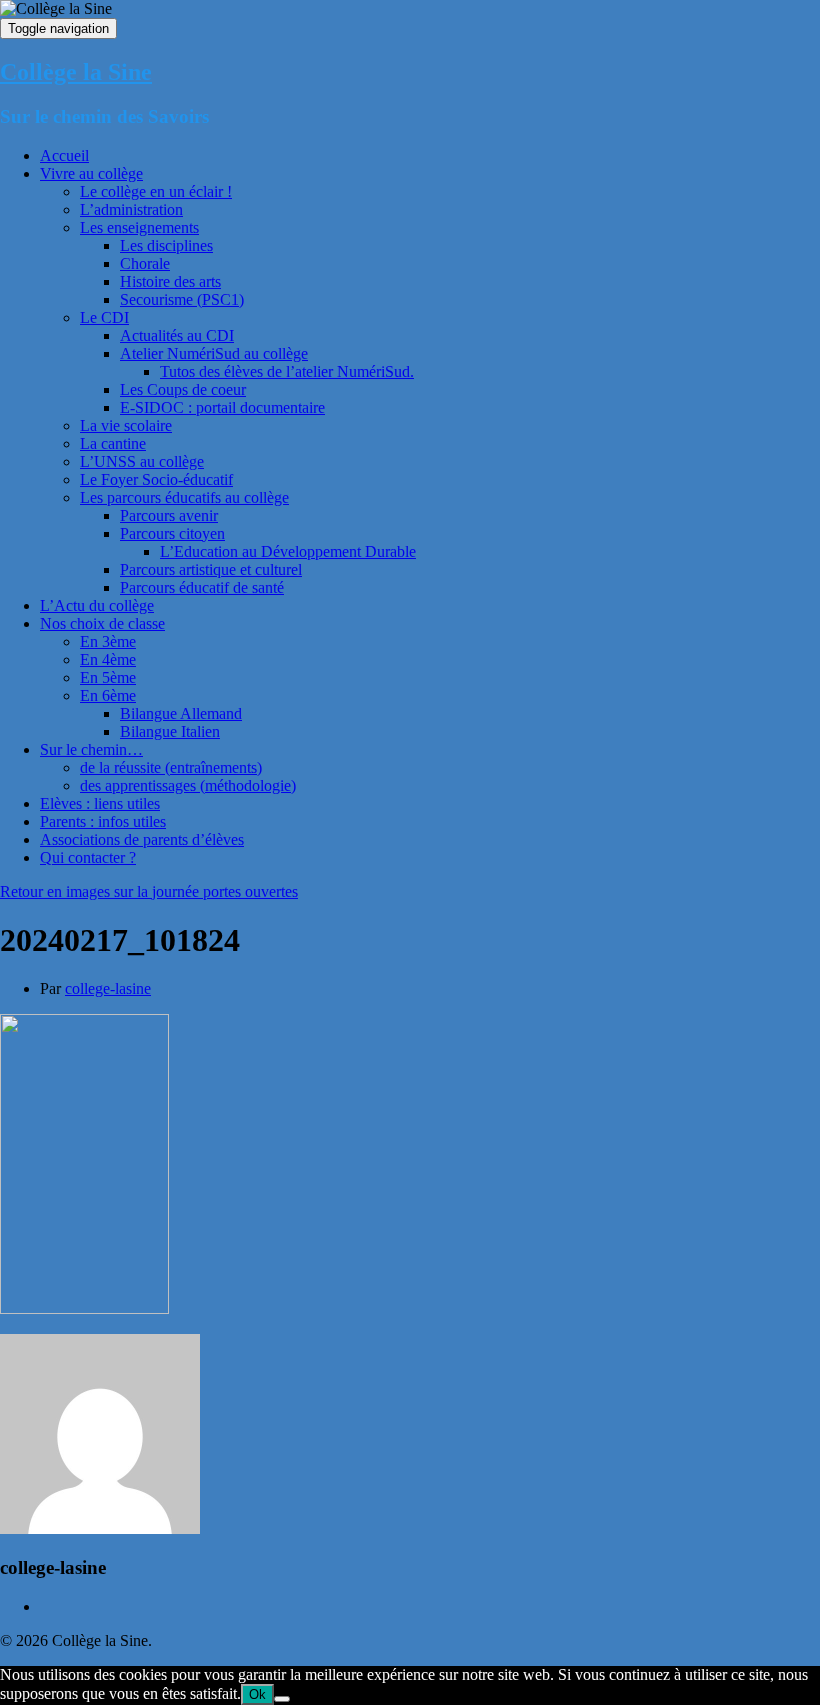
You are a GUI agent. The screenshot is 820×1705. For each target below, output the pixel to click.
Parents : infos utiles (103, 821)
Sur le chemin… (91, 749)
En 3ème (108, 641)
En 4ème (108, 659)
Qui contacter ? (88, 857)
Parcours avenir (169, 515)
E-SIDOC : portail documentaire (222, 407)
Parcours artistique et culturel (211, 569)
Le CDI (104, 317)
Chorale (145, 263)
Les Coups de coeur (183, 389)
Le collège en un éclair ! (156, 191)
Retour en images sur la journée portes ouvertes (149, 891)
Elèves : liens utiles (100, 803)
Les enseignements (139, 227)
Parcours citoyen (172, 533)
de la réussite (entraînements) (171, 767)
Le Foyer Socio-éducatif (156, 479)
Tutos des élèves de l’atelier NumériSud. (287, 371)
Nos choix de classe (102, 623)
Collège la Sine (76, 72)
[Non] (282, 1699)
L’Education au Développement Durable (288, 551)
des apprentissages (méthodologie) (188, 785)
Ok (257, 1694)
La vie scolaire (126, 425)
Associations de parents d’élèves (142, 839)
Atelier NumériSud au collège (214, 353)
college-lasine (108, 988)
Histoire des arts (170, 281)
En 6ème (108, 695)
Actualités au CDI (177, 335)
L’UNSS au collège (142, 461)
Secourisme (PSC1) (182, 299)
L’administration (131, 209)
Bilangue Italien (170, 731)
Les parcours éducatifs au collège (184, 497)
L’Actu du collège (97, 605)
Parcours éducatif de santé (202, 587)
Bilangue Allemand (181, 713)
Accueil (64, 155)
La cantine (113, 443)
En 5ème (108, 677)
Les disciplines (166, 245)
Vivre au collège (91, 173)
